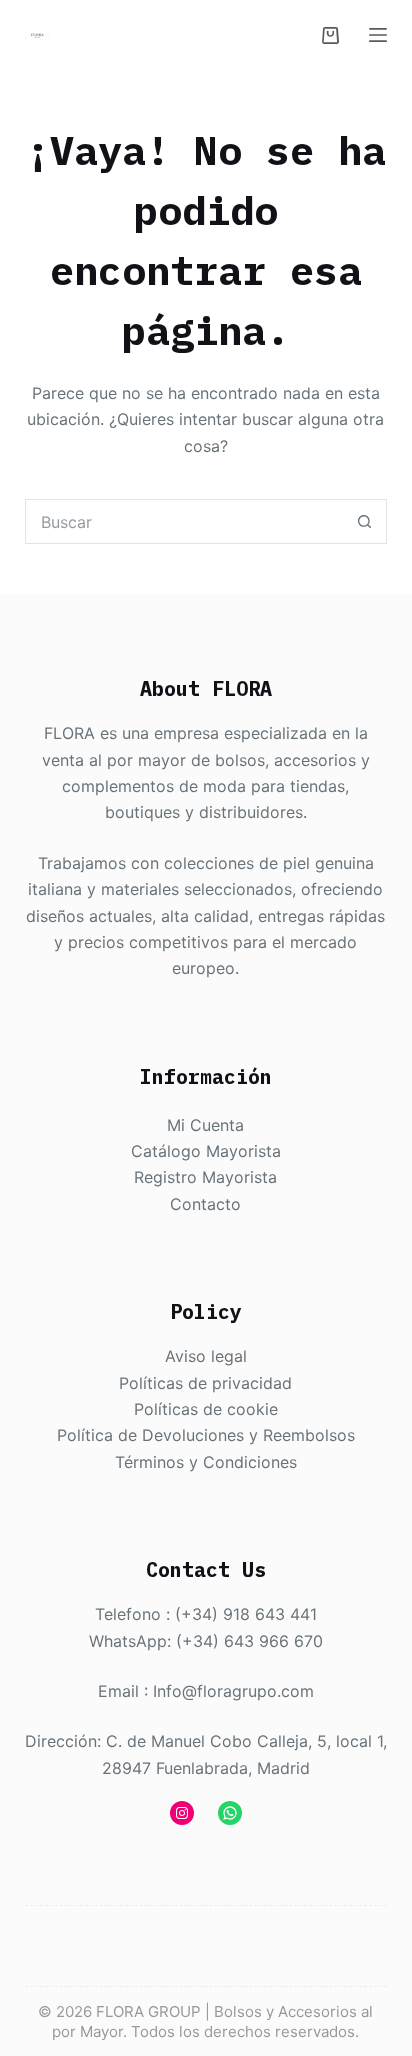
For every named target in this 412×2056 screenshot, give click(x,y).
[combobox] (185, 521)
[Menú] (378, 35)
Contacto (205, 1204)
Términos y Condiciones (206, 1462)
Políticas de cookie (206, 1409)
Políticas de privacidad (205, 1383)
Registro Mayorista (205, 1177)
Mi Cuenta (205, 1125)
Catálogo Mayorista (206, 1151)
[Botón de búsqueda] (364, 521)
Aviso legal (206, 1356)
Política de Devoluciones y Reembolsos (206, 1435)
